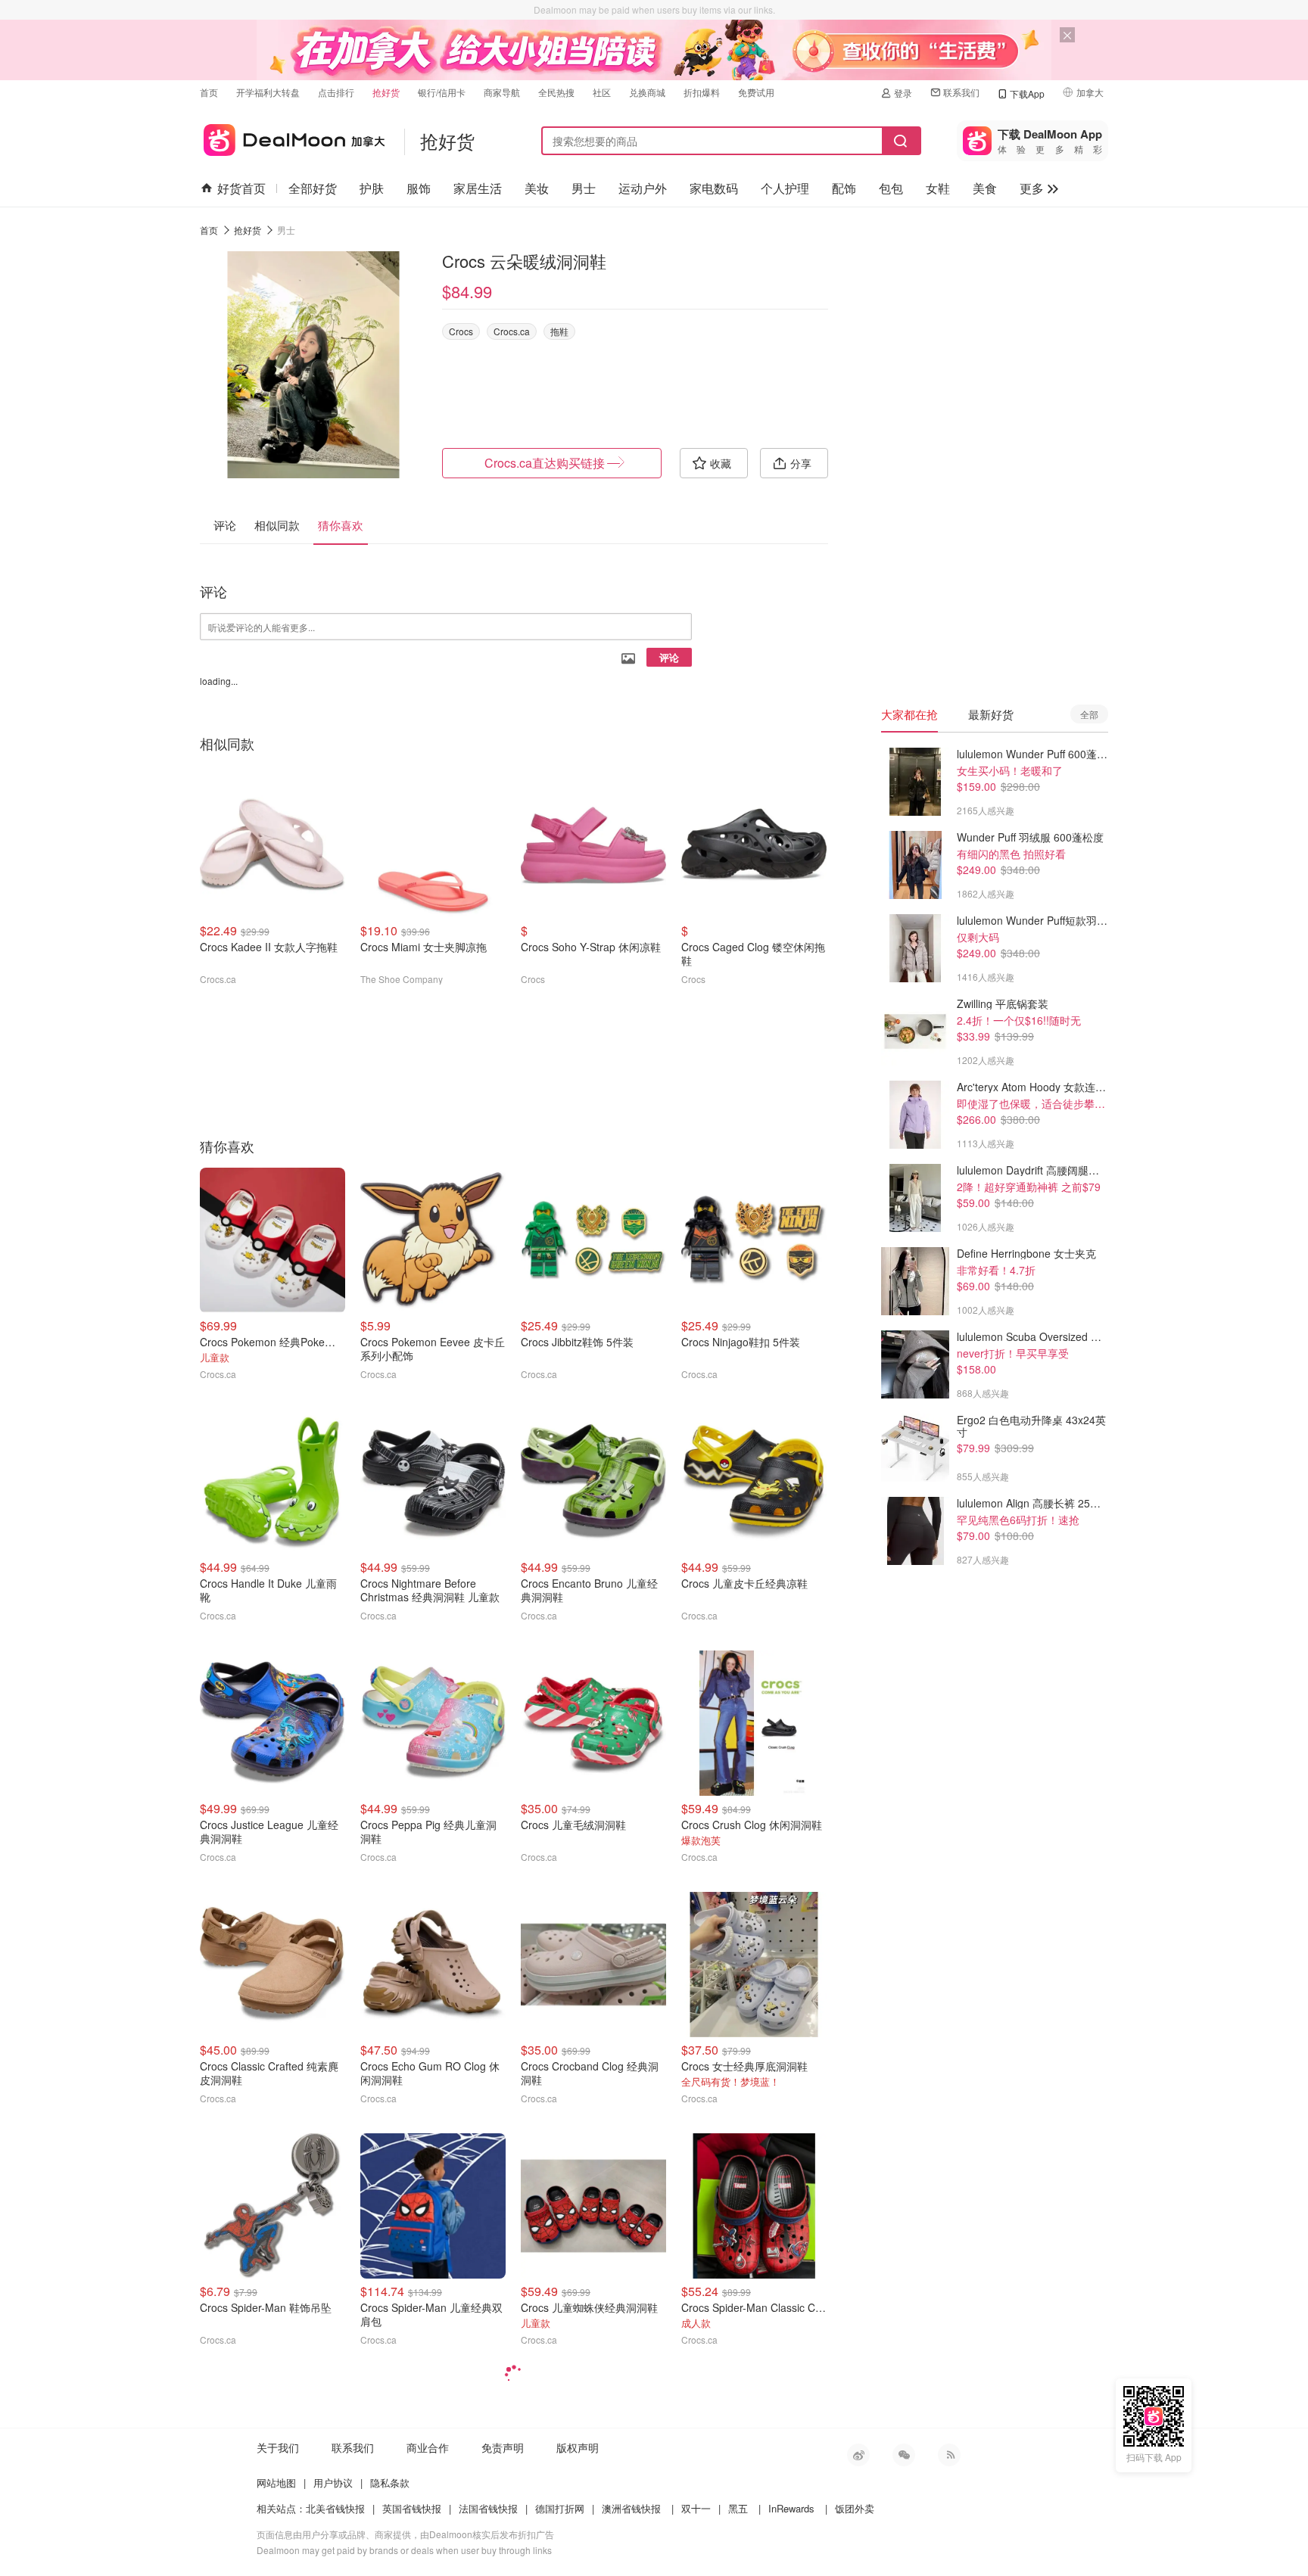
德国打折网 (560, 2508)
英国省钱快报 (412, 2508)
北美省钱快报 (335, 2508)
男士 (584, 188)
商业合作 (428, 2447)
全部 (1089, 714)
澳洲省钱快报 (631, 2508)
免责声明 (503, 2447)
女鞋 (938, 188)
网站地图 (276, 2483)
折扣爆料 (702, 92)
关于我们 (278, 2447)
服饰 (419, 188)
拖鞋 (559, 331)
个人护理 (785, 188)
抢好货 (386, 92)
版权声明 (578, 2447)
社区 (602, 92)
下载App (1027, 93)
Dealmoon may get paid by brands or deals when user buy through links (404, 2550)
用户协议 (333, 2483)
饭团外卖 (855, 2508)
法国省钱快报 (488, 2508)
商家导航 (502, 92)
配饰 (844, 188)
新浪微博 (858, 2455)
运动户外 (643, 188)
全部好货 (313, 188)
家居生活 (478, 188)
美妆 (537, 188)
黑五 (738, 2508)
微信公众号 (904, 2455)
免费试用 (756, 92)
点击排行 (336, 92)
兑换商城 (647, 92)
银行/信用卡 (442, 92)
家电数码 (714, 188)
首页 (209, 92)
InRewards (791, 2508)
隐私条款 (390, 2483)
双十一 (696, 2508)
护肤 (372, 188)
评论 (669, 657)
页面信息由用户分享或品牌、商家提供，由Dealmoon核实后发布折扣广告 (405, 2534)
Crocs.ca (512, 331)
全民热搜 (556, 92)
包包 (891, 188)
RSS (949, 2455)
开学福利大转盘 (268, 92)
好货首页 (241, 188)
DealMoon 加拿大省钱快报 (293, 137)
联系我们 (961, 92)
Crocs (461, 331)
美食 (985, 188)
